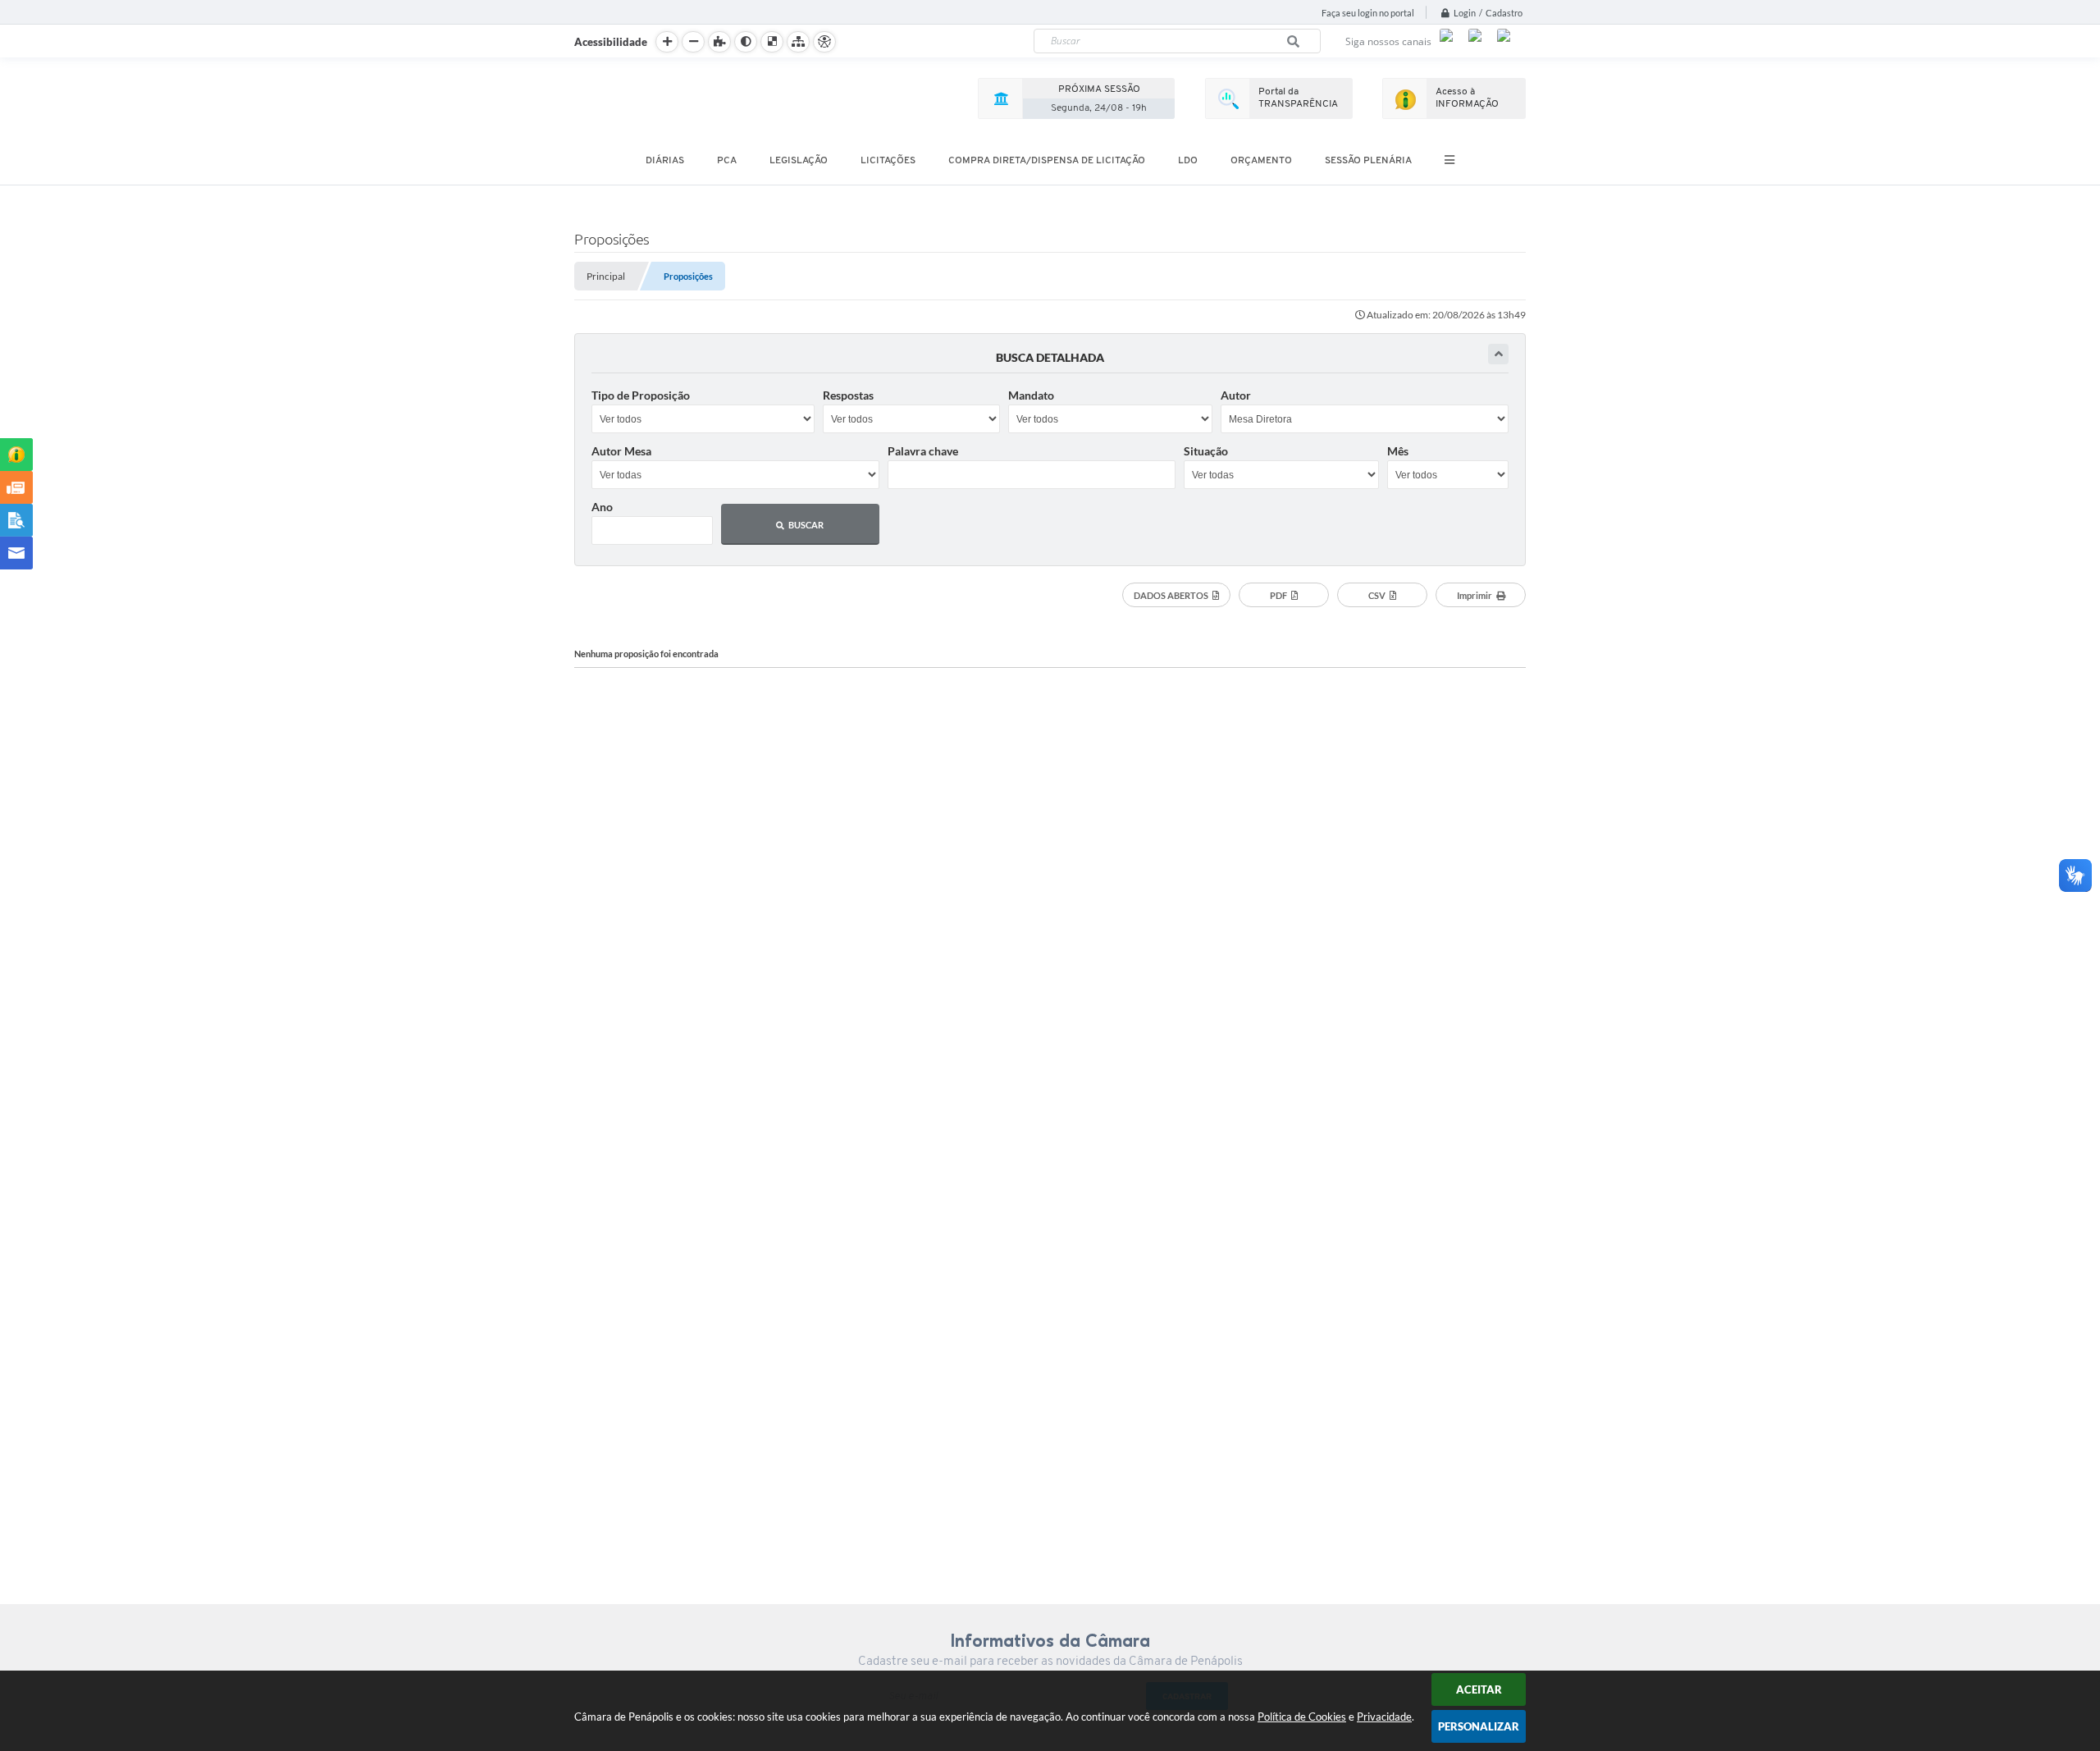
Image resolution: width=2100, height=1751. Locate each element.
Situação (1206, 451)
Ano (602, 507)
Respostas (848, 395)
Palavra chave (923, 451)
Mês (1398, 451)
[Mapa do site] (798, 42)
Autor (1236, 395)
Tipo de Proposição (641, 395)
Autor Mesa (621, 451)
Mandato (1031, 395)
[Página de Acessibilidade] (824, 42)
